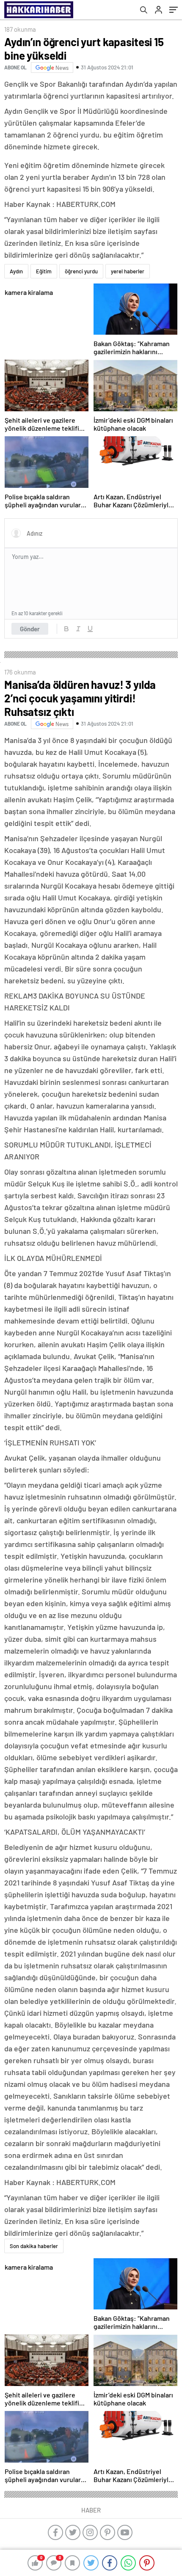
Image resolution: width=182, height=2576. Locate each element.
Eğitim (44, 271)
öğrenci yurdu (81, 271)
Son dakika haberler (34, 2246)
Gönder (30, 629)
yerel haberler (128, 271)
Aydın (16, 271)
